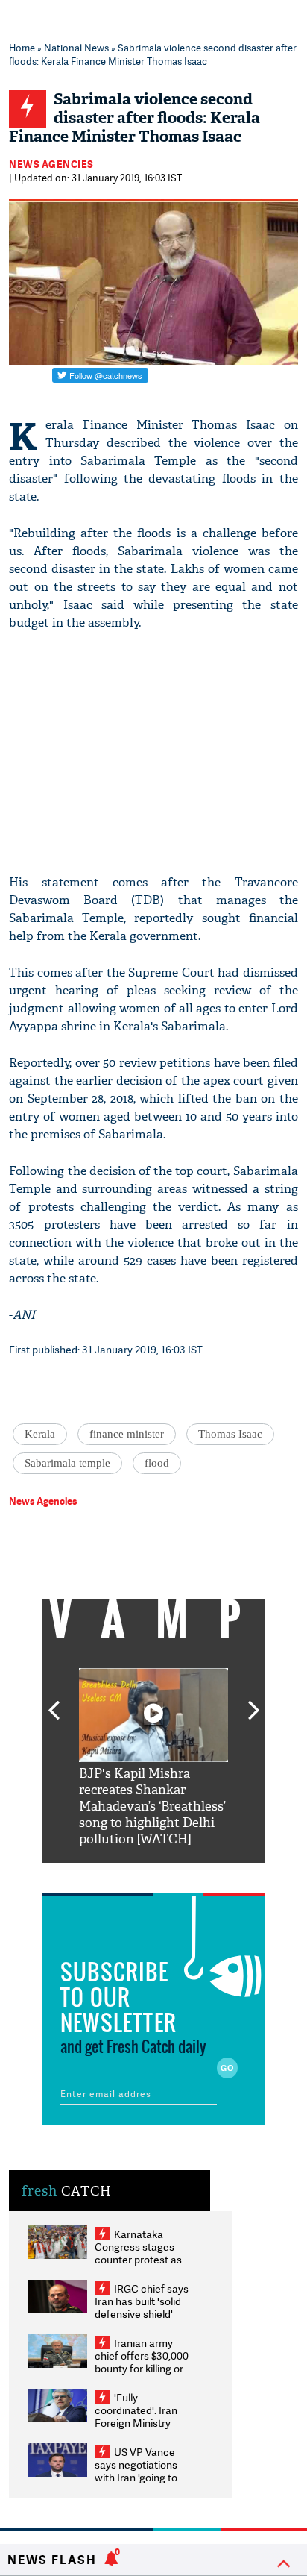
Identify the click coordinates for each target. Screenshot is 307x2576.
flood (157, 1463)
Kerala (40, 1434)
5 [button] (198, 1874)
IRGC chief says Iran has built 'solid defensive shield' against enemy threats (142, 2314)
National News (76, 48)
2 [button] (131, 1874)
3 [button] (153, 1874)
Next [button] (254, 1702)
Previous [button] (54, 1702)
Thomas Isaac (230, 1434)
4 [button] (176, 1874)
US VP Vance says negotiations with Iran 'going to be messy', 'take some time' (136, 2477)
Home (22, 48)
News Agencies (51, 164)
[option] (153, 1758)
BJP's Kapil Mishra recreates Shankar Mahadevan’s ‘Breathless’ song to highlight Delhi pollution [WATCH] (152, 1806)
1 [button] (109, 1874)
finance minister (127, 1434)
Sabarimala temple (67, 1463)
